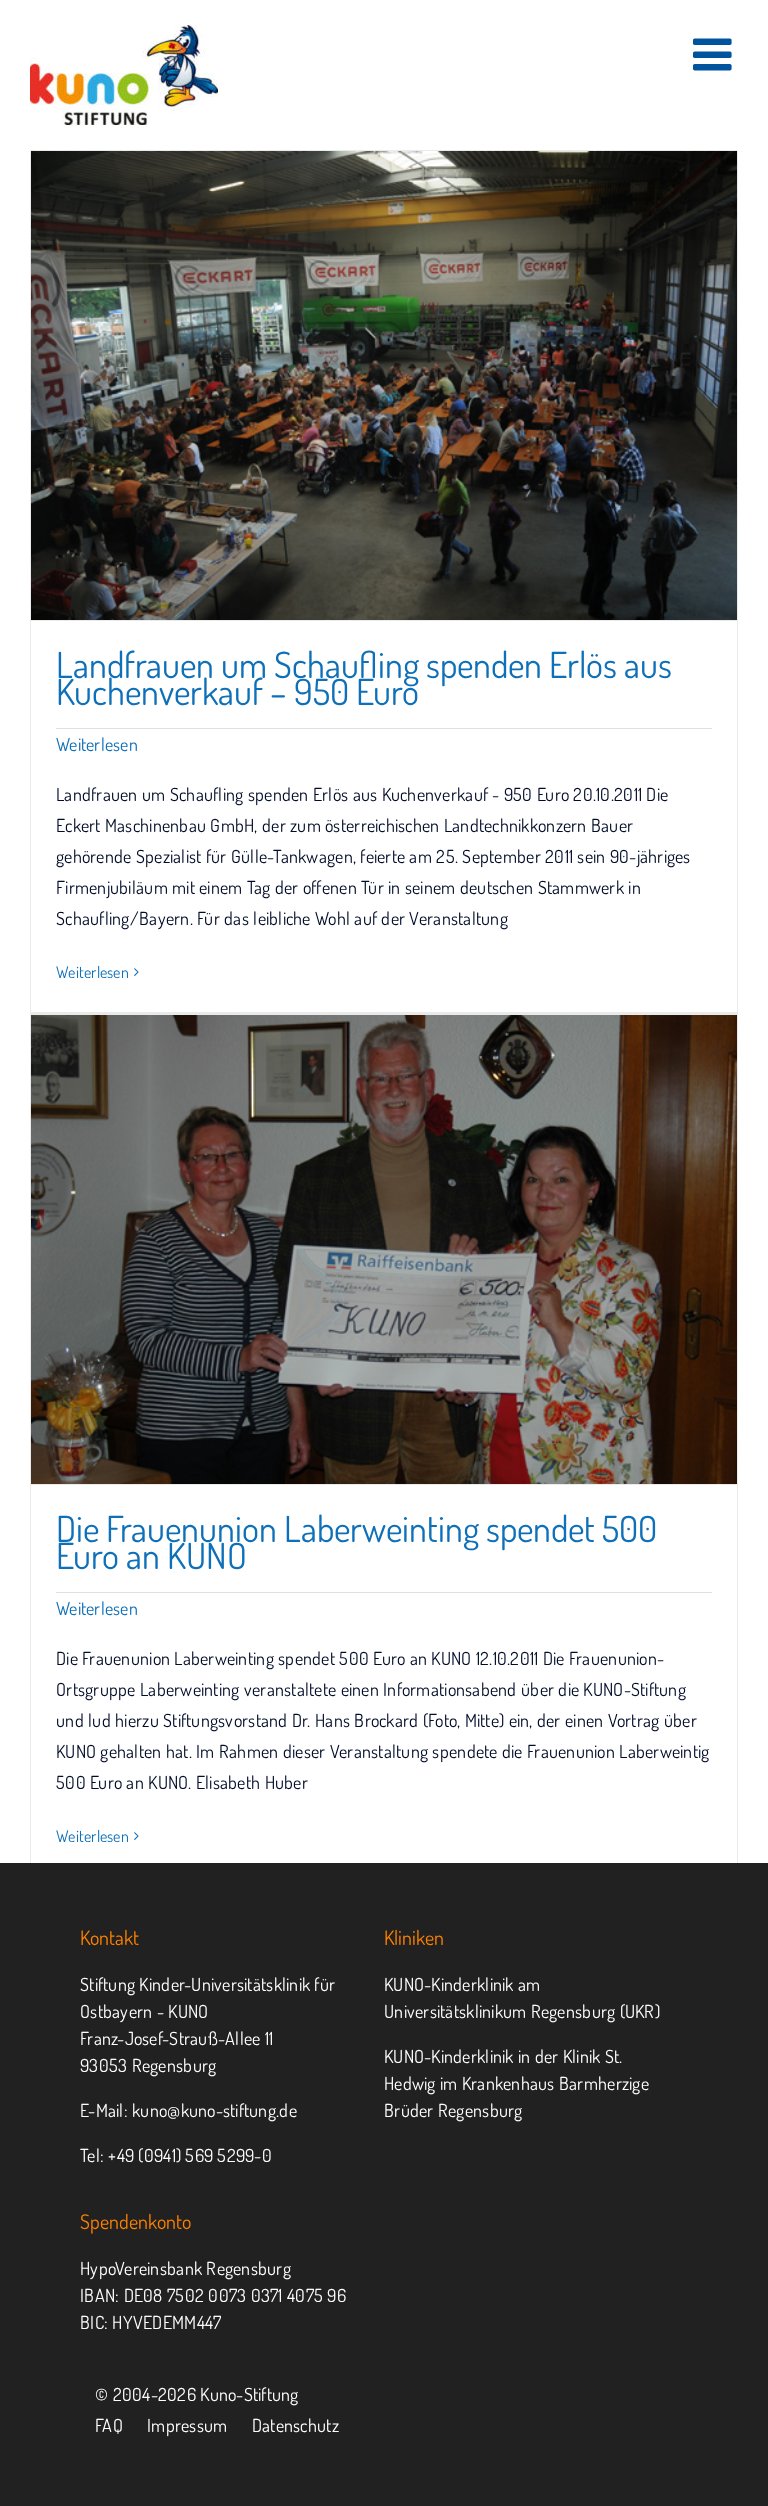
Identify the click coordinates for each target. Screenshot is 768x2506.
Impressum (187, 2425)
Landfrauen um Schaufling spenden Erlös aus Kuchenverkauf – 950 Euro (364, 677)
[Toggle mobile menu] (715, 54)
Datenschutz (295, 2425)
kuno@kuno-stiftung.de (214, 2110)
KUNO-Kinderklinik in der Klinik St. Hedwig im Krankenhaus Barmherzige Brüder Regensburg (516, 2083)
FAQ (109, 2425)
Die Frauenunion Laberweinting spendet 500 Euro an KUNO (356, 1541)
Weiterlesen (97, 744)
